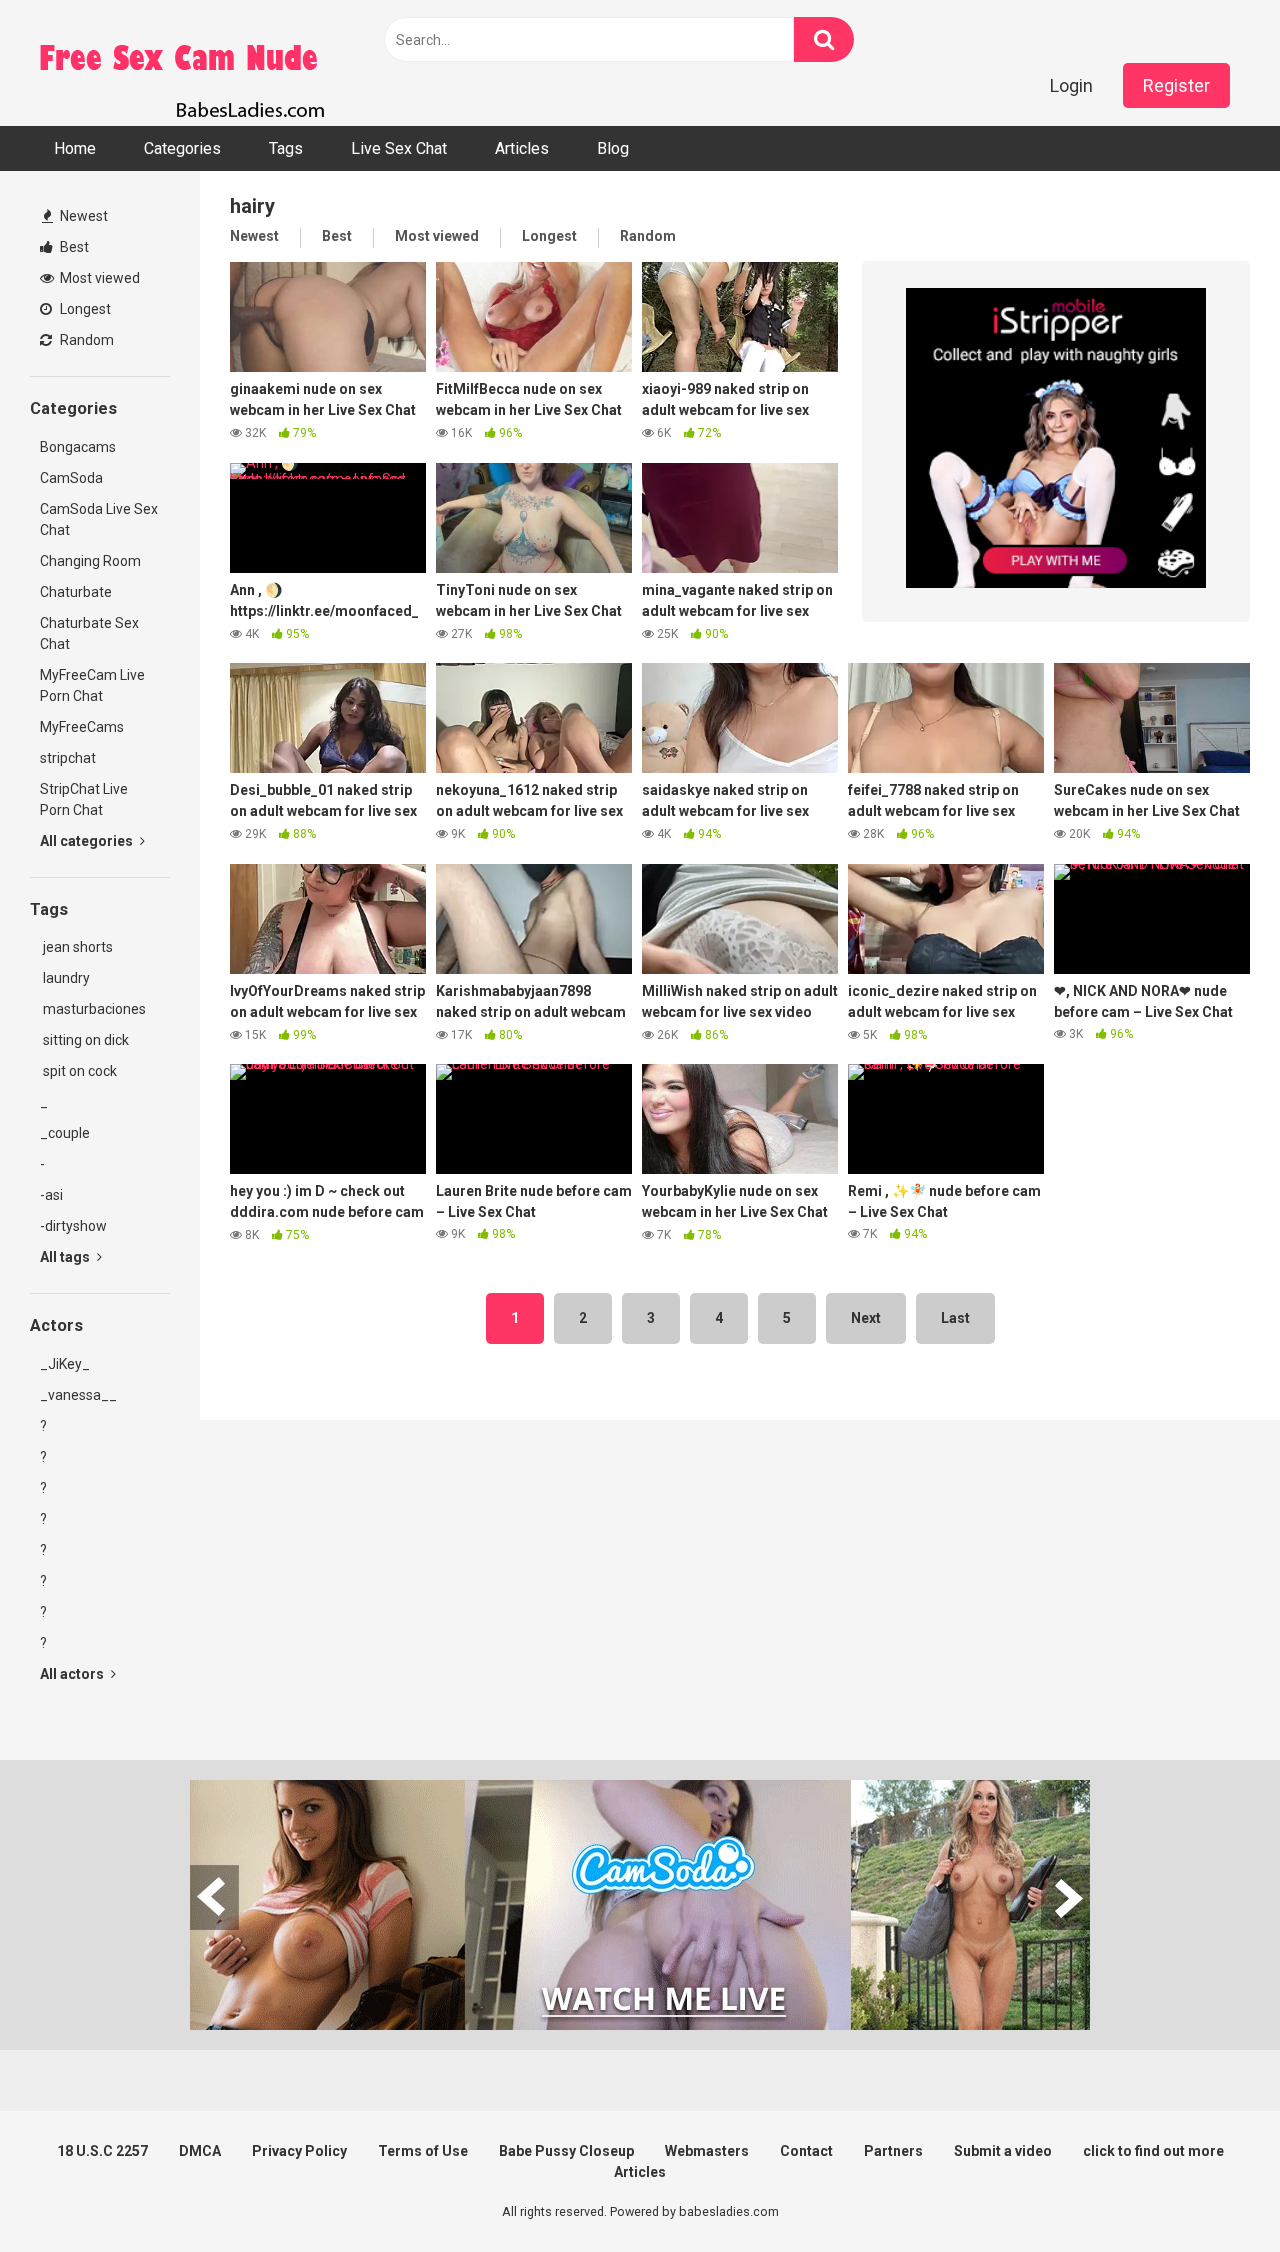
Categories (182, 148)
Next (866, 1318)
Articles (522, 148)
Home (75, 148)
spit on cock (78, 1071)
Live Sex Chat (399, 148)
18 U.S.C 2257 (102, 2151)
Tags (286, 148)
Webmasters (707, 2151)
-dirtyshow (73, 1226)
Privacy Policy (299, 2151)
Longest (84, 309)
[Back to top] (1213, 2191)
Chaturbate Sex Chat (89, 633)
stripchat (68, 758)
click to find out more (1153, 2151)
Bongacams (78, 447)
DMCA (200, 2151)
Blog (613, 148)
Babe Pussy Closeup (566, 2151)
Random (85, 340)
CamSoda (71, 478)
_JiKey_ (65, 1364)
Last (955, 1318)
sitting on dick (84, 1040)
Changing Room (90, 561)
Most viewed (98, 278)
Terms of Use (423, 2151)
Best (73, 247)
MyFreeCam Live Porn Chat (92, 685)
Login (1071, 85)
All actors (73, 1674)
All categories (88, 841)
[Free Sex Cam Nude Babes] (180, 63)
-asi (51, 1195)
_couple (65, 1133)
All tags (66, 1257)
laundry (65, 978)
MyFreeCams (82, 727)
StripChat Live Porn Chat (84, 799)
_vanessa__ (78, 1395)
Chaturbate (76, 592)
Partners (893, 2151)
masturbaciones (93, 1009)
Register (1176, 85)
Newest (82, 216)
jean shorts (76, 947)
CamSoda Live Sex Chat (99, 519)
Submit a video (1003, 2151)
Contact (806, 2151)
